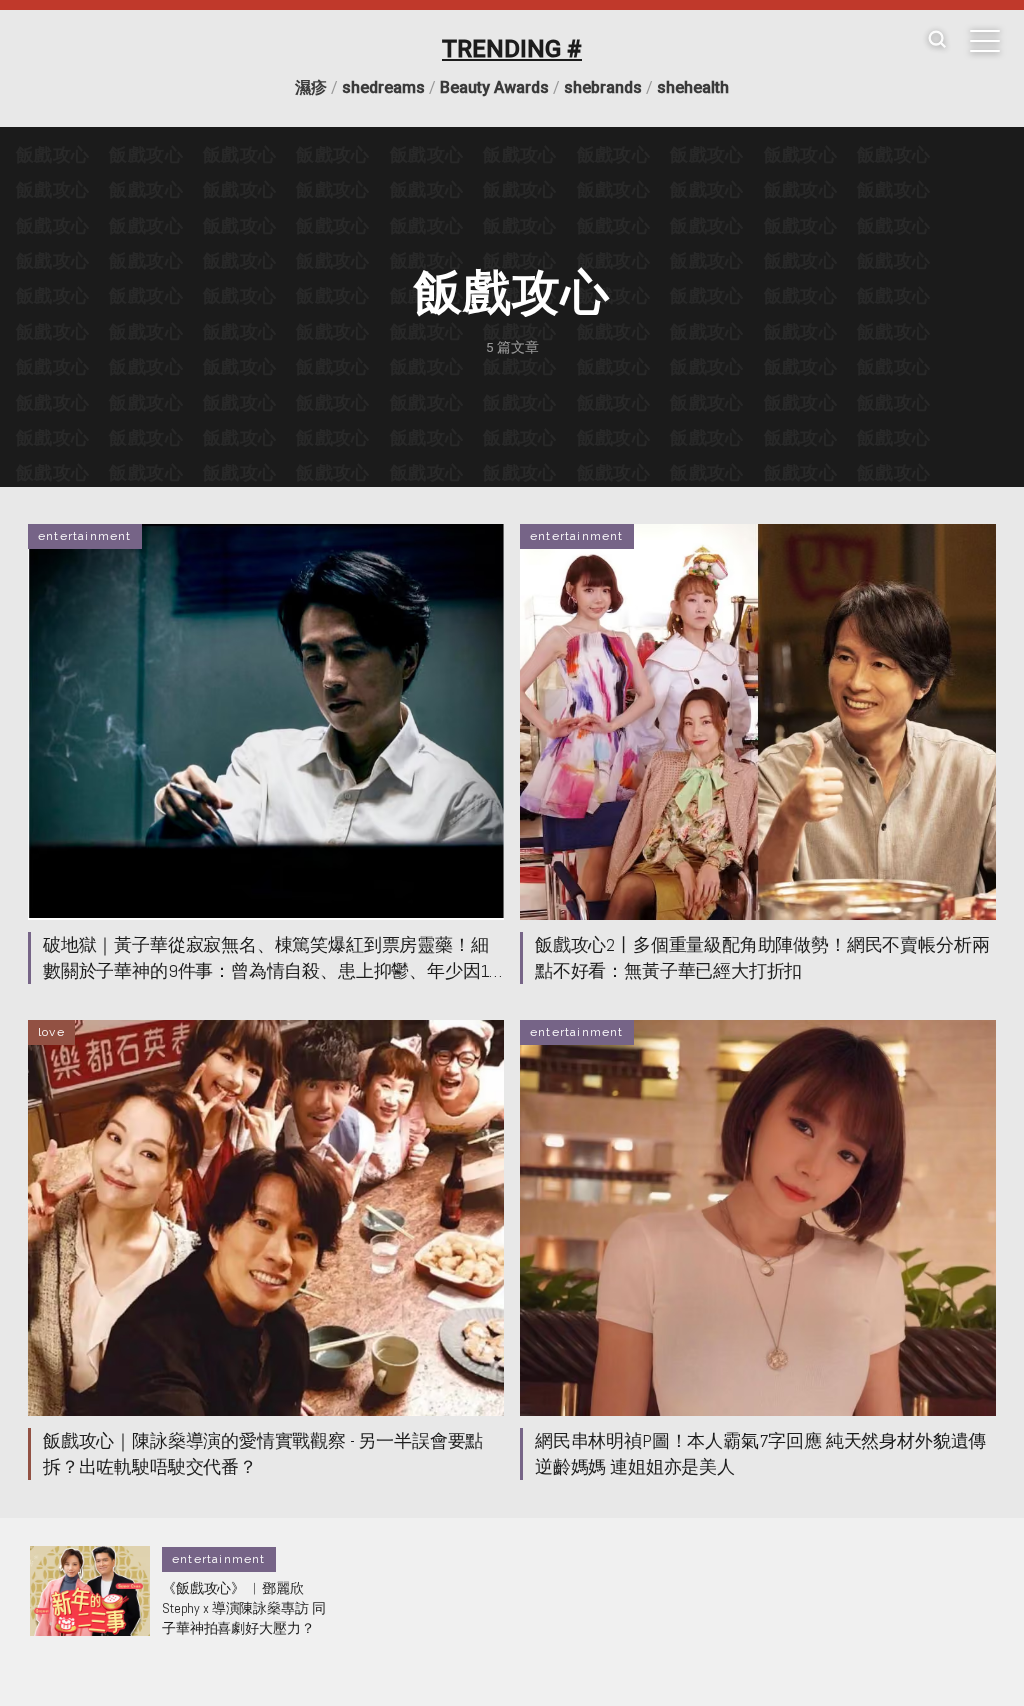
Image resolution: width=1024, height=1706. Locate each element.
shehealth (693, 87)
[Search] (937, 40)
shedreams (383, 87)
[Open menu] (985, 41)
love (51, 1032)
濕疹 (311, 87)
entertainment (85, 536)
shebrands (603, 87)
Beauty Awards (494, 87)
